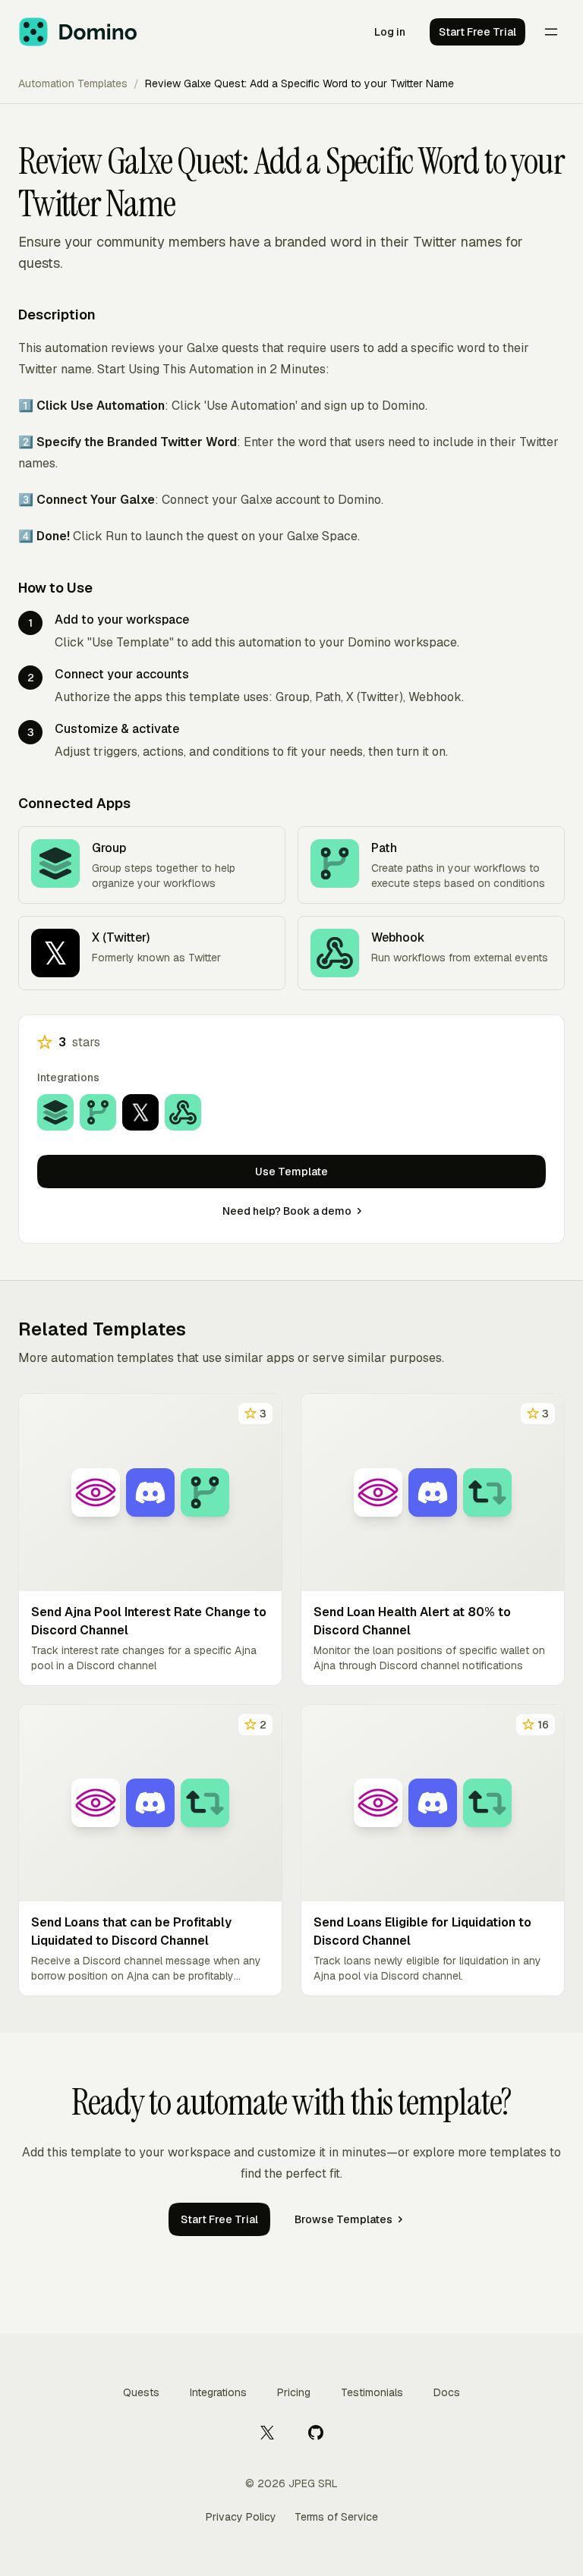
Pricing (294, 2392)
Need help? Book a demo (287, 1211)
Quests (141, 2392)
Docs (447, 2392)
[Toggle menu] (551, 32)
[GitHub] (316, 2432)
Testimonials (372, 2392)
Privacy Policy (241, 2517)
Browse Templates (343, 2219)
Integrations (218, 2392)
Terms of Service (336, 2517)
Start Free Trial (477, 32)
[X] (267, 2432)
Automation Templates (73, 83)
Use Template (291, 1172)
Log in (390, 32)
